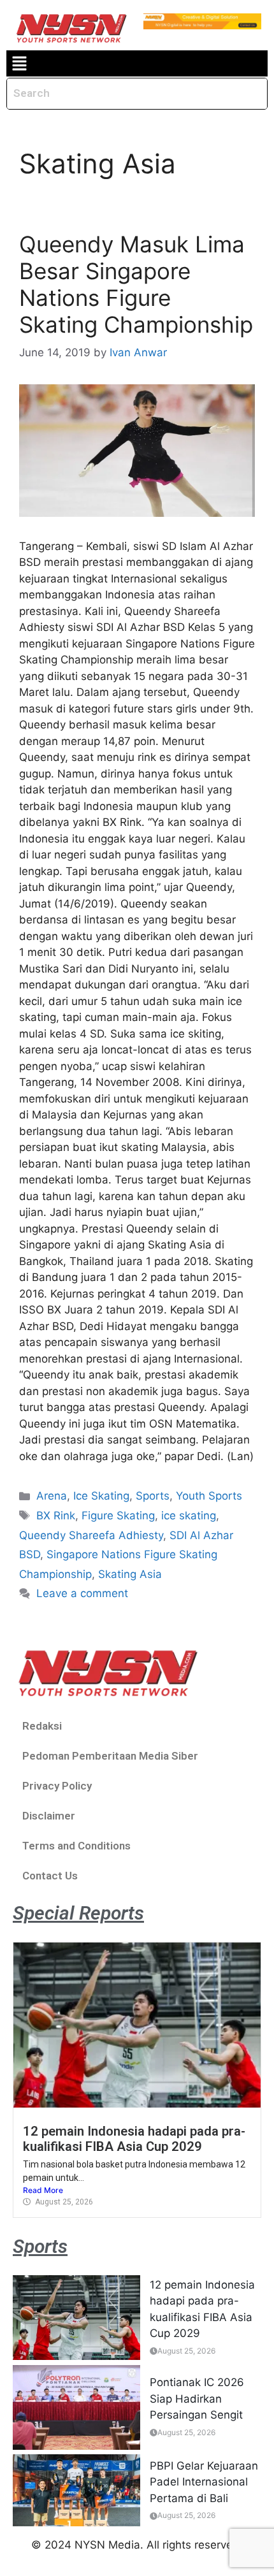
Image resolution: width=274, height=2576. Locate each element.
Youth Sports (209, 1496)
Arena (52, 1496)
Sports (153, 1496)
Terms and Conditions (76, 1846)
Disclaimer (49, 1816)
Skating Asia (130, 1574)
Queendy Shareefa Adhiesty (91, 1535)
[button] (19, 63)
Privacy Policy (57, 1786)
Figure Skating (118, 1516)
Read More (43, 2190)
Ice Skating (101, 1496)
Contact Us (50, 1876)
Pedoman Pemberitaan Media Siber (110, 1756)
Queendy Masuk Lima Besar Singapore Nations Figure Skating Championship (136, 284)
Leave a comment (82, 1593)
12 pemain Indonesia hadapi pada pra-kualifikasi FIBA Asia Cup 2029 (134, 2139)
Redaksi (42, 1726)
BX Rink (56, 1516)
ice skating (189, 1516)
